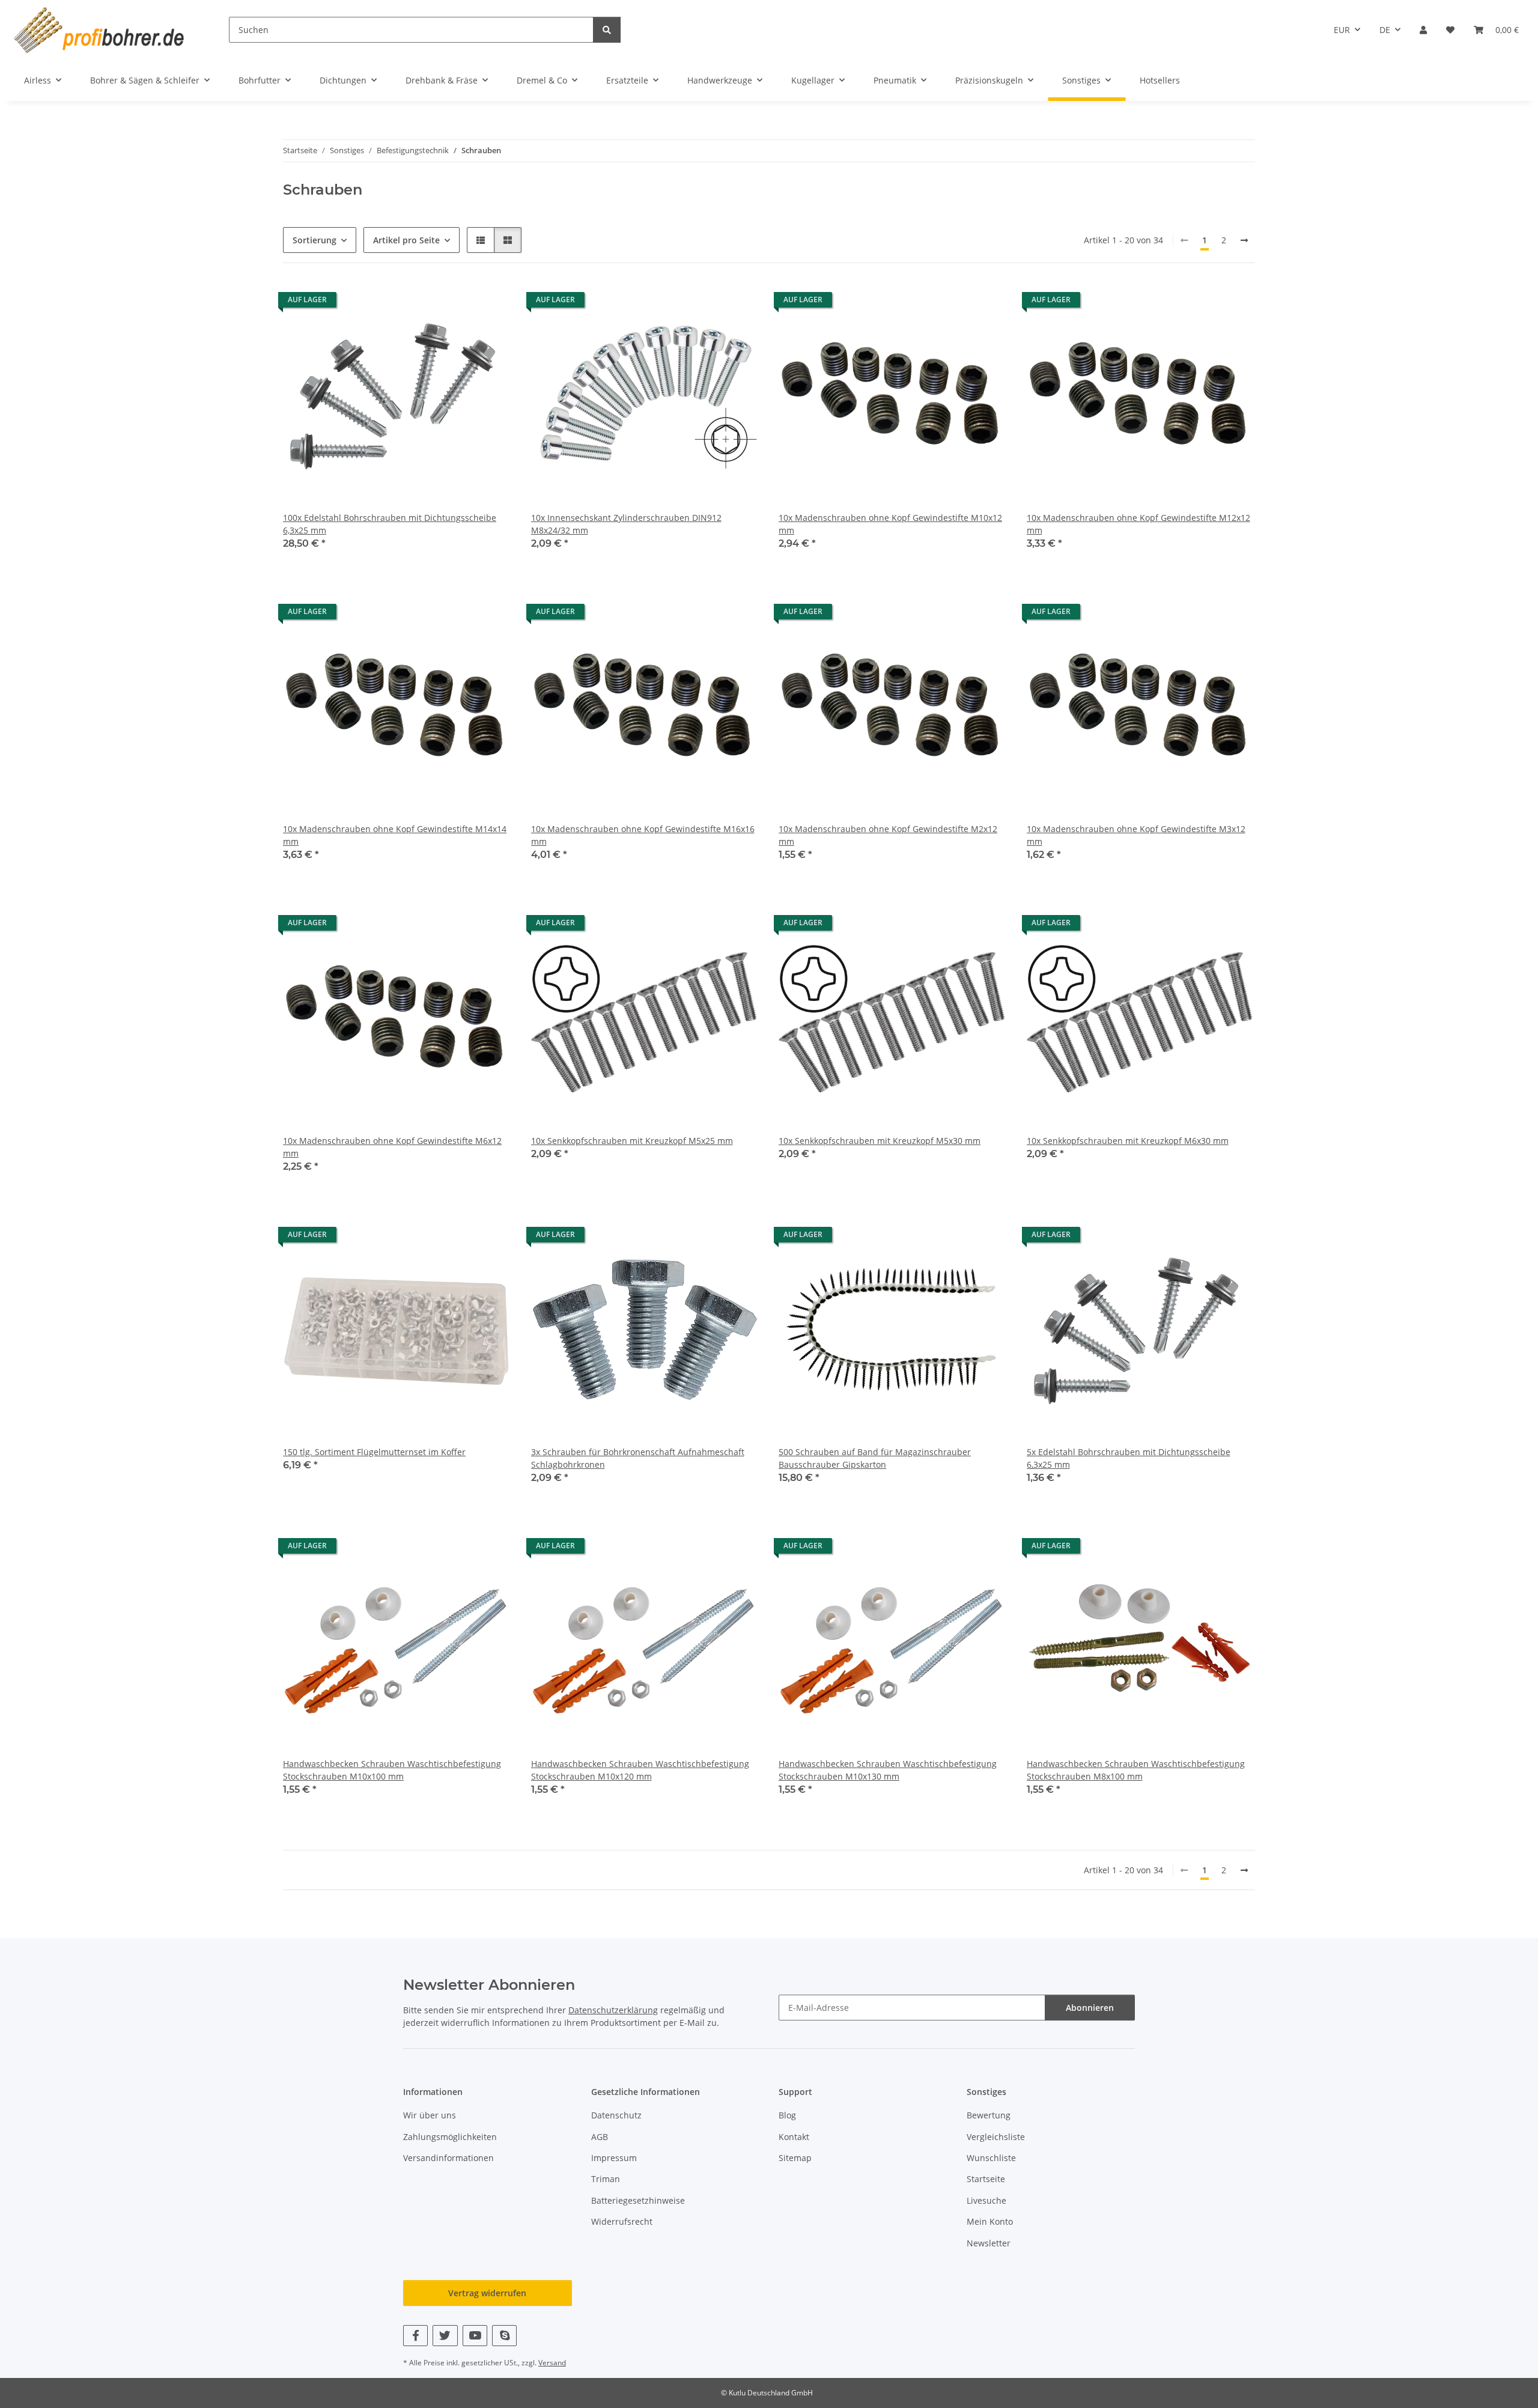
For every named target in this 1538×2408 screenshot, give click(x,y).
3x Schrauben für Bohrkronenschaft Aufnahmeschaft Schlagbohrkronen (638, 1458)
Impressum (614, 2158)
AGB (600, 2137)
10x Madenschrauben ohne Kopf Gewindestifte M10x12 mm (890, 524)
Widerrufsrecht (622, 2221)
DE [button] (1385, 30)
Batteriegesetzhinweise (638, 2200)
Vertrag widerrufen (487, 2293)
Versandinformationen (448, 2158)
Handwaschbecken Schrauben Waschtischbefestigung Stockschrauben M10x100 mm (392, 1770)
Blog (787, 2115)
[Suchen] (607, 30)
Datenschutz (616, 2115)
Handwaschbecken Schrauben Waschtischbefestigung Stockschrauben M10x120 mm (640, 1770)
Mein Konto (990, 2221)
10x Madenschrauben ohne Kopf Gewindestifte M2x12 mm (888, 835)
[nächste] (1244, 240)
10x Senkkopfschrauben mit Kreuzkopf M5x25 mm (632, 1141)
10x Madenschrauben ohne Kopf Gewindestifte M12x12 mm (1138, 524)
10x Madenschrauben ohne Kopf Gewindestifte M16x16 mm (643, 835)
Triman (606, 2179)
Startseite (986, 2179)
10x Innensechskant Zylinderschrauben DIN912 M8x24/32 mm (626, 524)
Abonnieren (1090, 2008)
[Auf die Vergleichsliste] (460, 303)
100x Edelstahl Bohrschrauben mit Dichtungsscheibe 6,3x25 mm (390, 524)
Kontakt (794, 2137)
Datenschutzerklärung (613, 2010)
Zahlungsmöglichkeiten (450, 2137)
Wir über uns (430, 2115)
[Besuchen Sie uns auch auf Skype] (504, 2336)
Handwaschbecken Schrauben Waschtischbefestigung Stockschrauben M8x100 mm (1136, 1770)
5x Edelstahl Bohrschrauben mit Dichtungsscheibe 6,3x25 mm (1129, 1458)
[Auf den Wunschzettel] (491, 303)
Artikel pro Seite (406, 240)
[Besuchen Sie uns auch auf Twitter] (445, 2336)
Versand (552, 2363)
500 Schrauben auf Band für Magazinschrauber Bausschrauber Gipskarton (875, 1458)
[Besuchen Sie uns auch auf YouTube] (475, 2336)
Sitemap (795, 2158)
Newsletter (989, 2243)
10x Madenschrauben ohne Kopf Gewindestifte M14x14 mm (395, 835)
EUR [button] (1342, 30)
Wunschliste (991, 2158)
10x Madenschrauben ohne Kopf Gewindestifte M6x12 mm (392, 1147)
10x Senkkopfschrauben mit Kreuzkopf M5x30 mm (880, 1141)
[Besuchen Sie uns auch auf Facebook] (415, 2336)
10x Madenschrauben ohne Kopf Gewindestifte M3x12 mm (1136, 835)
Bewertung (989, 2115)
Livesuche (986, 2200)
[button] (1423, 30)
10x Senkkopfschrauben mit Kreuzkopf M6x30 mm (1128, 1141)
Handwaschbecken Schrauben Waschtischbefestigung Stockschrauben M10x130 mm (888, 1770)
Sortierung (315, 240)
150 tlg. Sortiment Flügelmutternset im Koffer (374, 1452)
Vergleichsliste (996, 2137)
